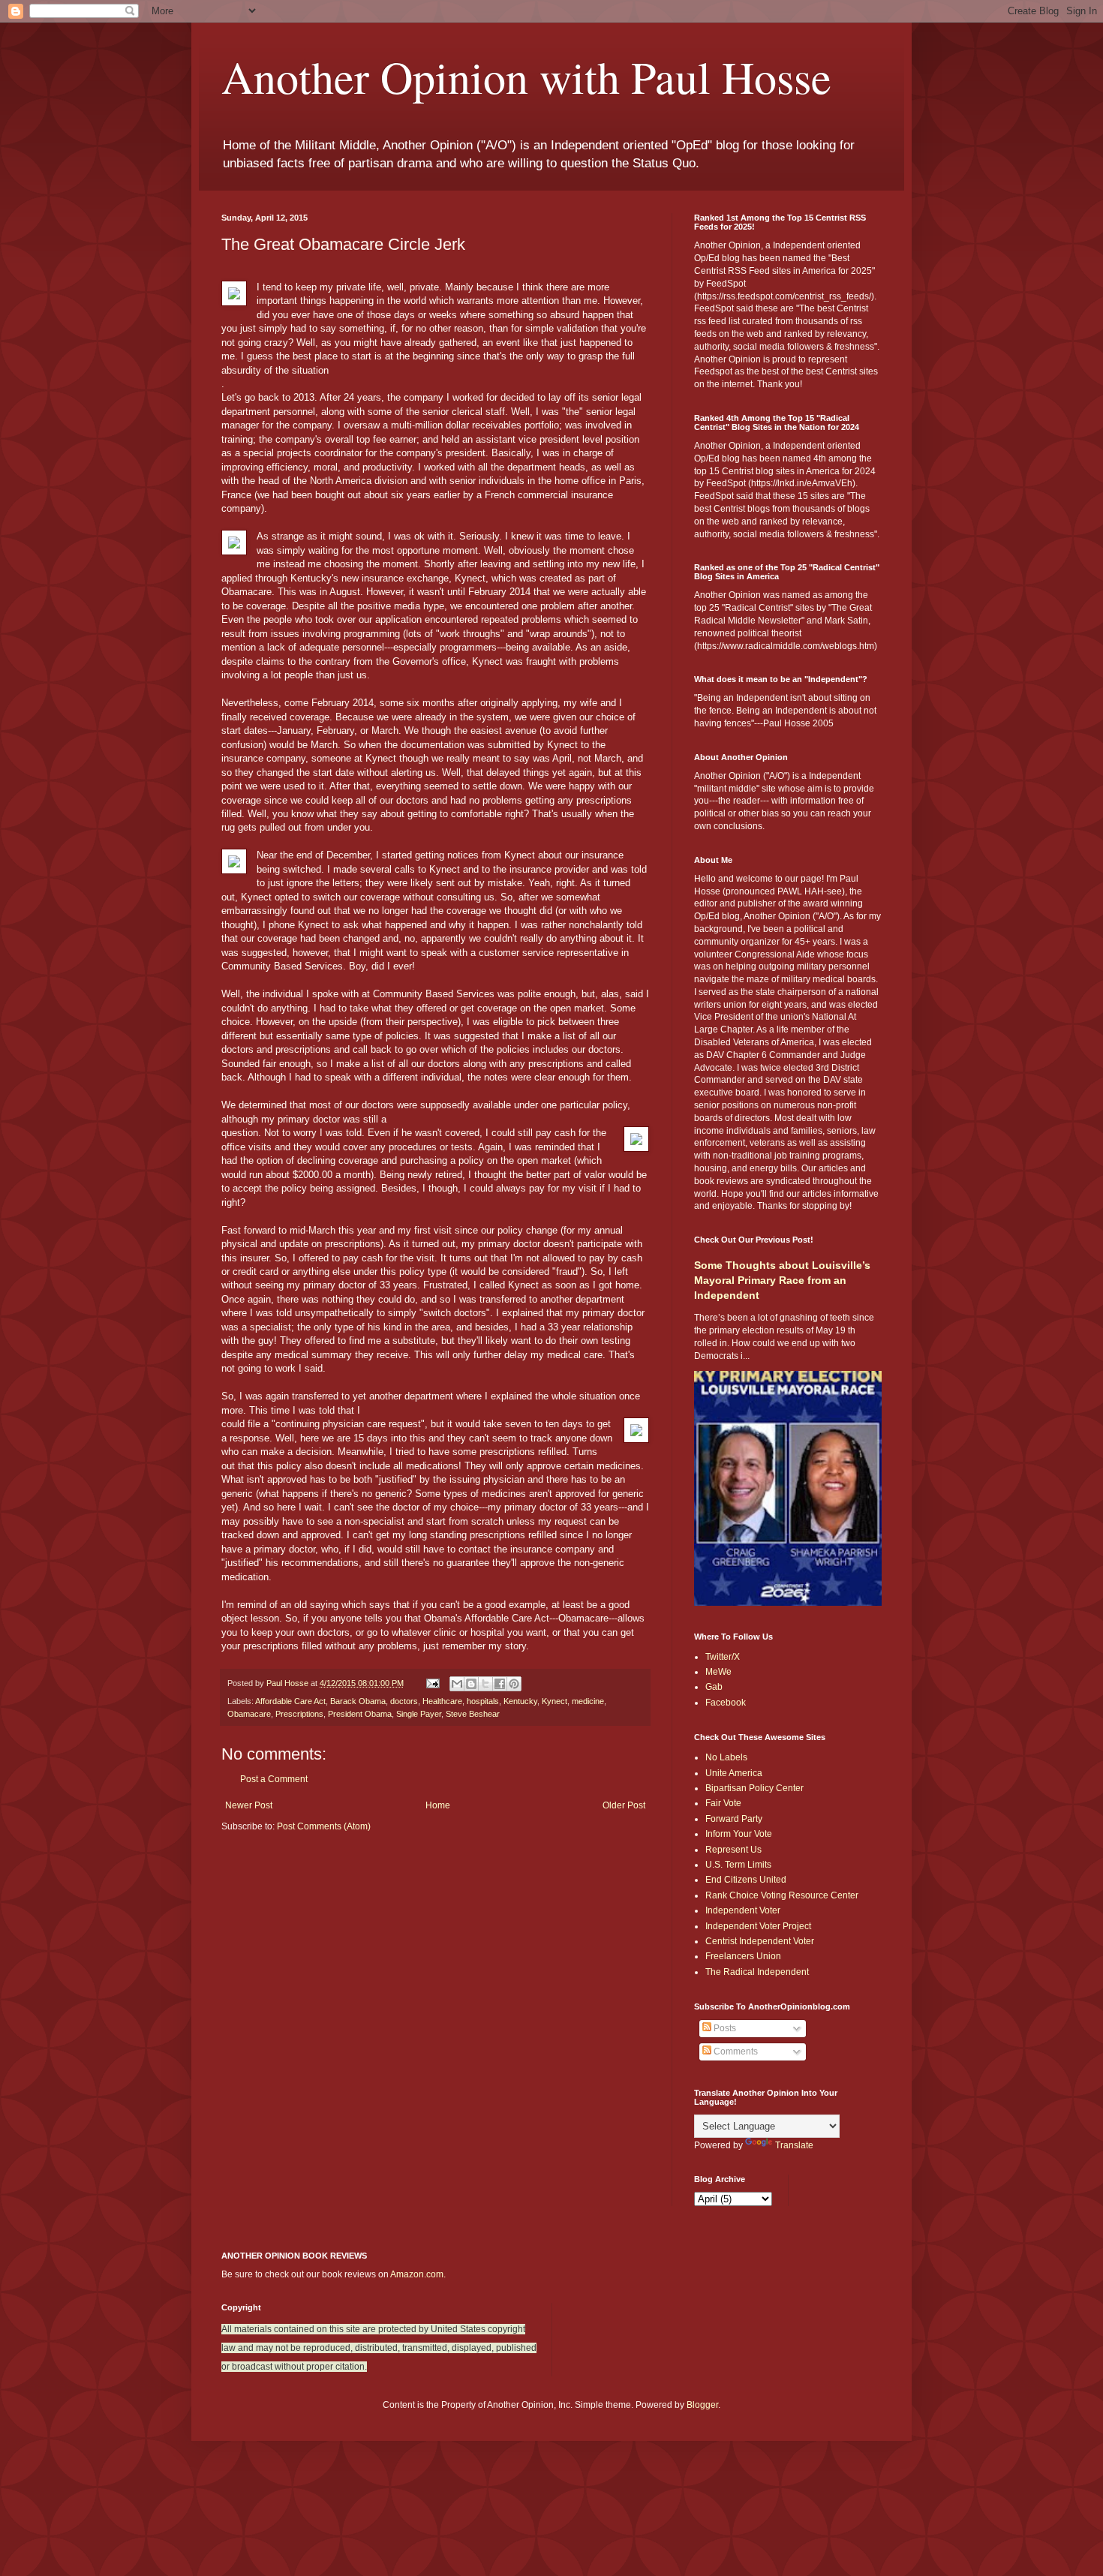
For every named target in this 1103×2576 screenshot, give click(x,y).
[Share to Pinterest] (514, 1684)
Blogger (702, 2405)
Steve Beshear (473, 1714)
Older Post (624, 1805)
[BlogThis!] (471, 1684)
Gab (714, 1687)
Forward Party (734, 1819)
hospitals (483, 1701)
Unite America (734, 1773)
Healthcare (442, 1701)
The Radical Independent (757, 1972)
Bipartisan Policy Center (754, 1788)
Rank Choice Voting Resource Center (782, 1895)
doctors (404, 1701)
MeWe (718, 1672)
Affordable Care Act (290, 1701)
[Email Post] (432, 1683)
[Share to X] (485, 1684)
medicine (588, 1701)
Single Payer (419, 1714)
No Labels (726, 1757)
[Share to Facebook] (500, 1684)
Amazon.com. (418, 2274)
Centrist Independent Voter (760, 1941)
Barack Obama (358, 1701)
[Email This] (457, 1684)
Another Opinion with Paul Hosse (526, 77)
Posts (724, 2028)
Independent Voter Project (758, 1926)
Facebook (726, 1703)
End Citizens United (746, 1880)
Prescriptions (299, 1714)
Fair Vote (723, 1803)
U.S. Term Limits (738, 1865)
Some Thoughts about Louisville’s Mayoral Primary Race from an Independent (782, 1280)
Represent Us (733, 1850)
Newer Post (249, 1805)
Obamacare (249, 1714)
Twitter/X (723, 1657)
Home (438, 1805)
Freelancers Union (743, 1956)
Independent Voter (743, 1910)
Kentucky (520, 1701)
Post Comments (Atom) (324, 1826)
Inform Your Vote (739, 1834)
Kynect (555, 1701)
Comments (735, 2051)
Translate (794, 2145)
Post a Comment (274, 1779)
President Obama (360, 1714)
